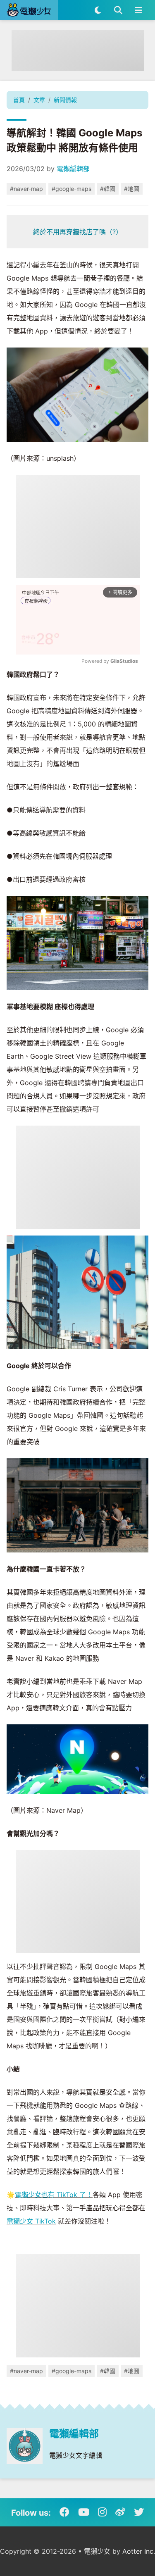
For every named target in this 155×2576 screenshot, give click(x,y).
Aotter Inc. (139, 2551)
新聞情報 (65, 100)
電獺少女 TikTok (31, 2221)
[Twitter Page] (139, 2512)
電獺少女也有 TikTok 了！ (54, 2195)
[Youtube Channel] (84, 2512)
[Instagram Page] (102, 2512)
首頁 (19, 100)
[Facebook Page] (64, 2512)
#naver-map (26, 189)
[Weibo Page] (120, 2512)
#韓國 (108, 189)
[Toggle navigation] (138, 10)
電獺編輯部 (73, 169)
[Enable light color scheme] (98, 10)
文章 (39, 100)
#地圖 (132, 189)
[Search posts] (118, 10)
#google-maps (72, 189)
